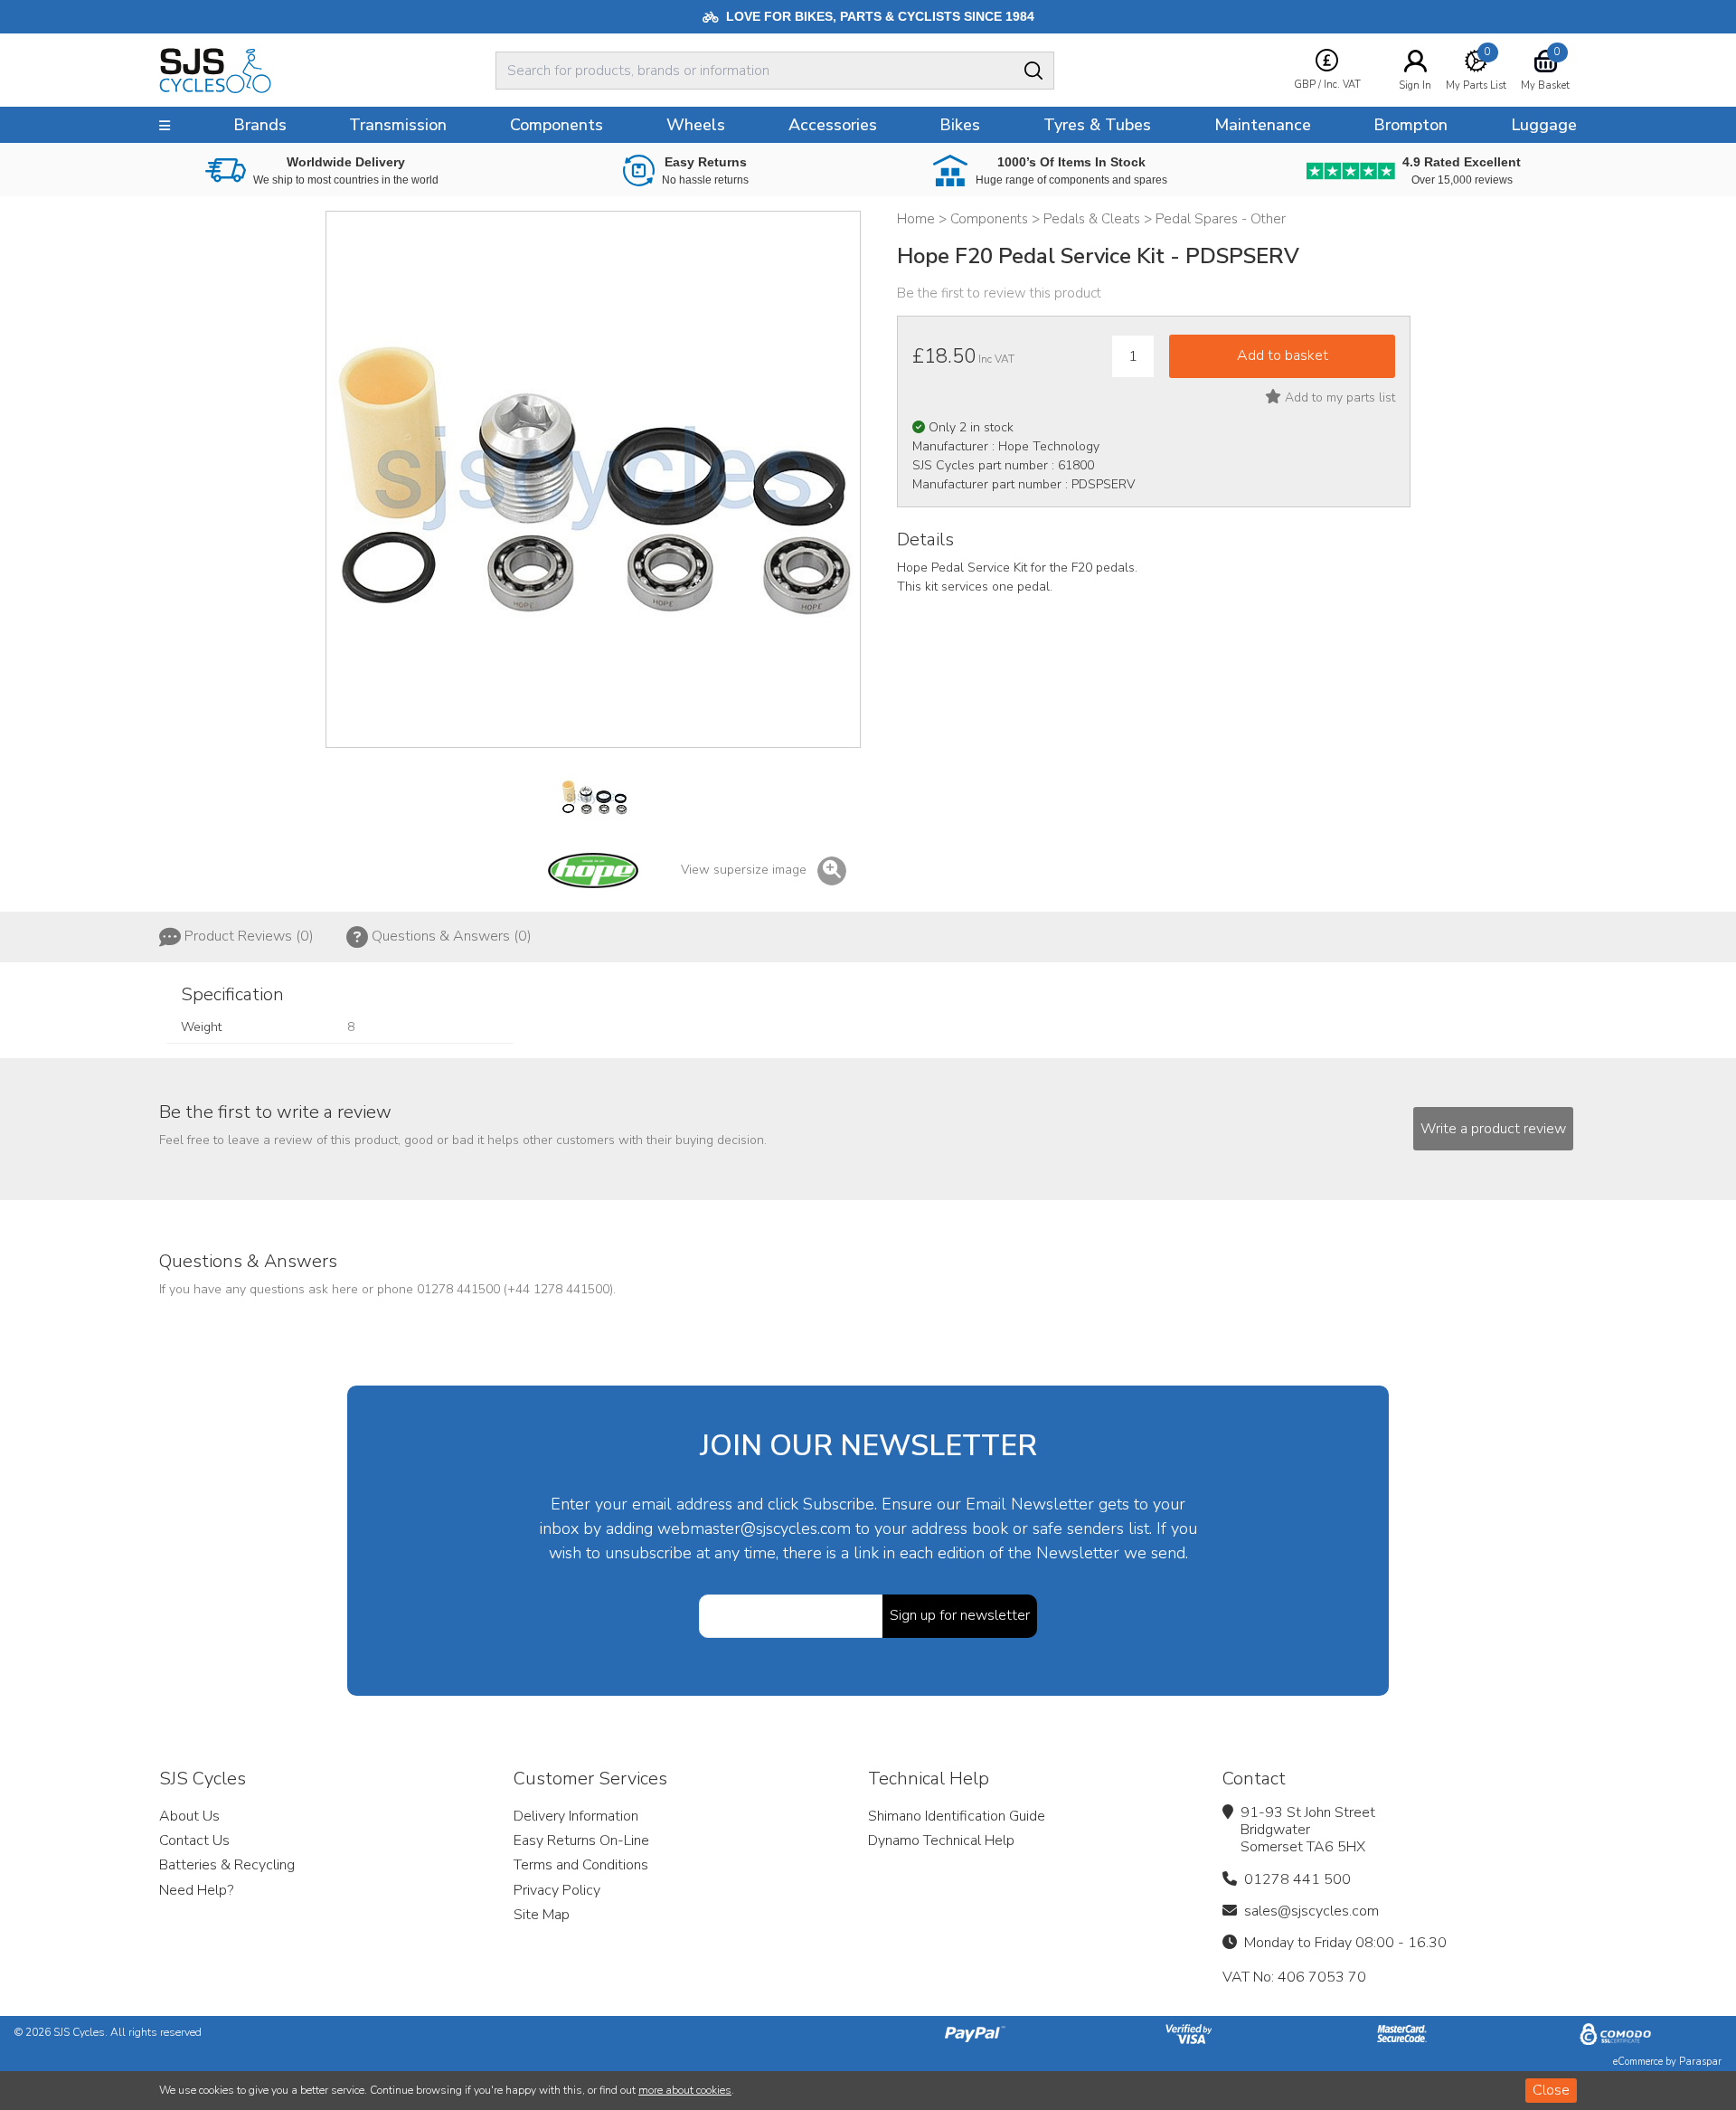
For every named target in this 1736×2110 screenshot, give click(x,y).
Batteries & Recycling (227, 1865)
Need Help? (196, 1890)
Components (557, 125)
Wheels (696, 125)
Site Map (542, 1915)
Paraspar (1700, 2062)
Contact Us (194, 1840)
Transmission (398, 125)
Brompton (1410, 125)
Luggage (1544, 125)
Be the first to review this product (999, 293)
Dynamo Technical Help (941, 1840)
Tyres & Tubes (1097, 125)
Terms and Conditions (581, 1865)
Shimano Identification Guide (957, 1816)
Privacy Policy (557, 1890)
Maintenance (1263, 125)
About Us (189, 1816)
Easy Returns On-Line (581, 1840)
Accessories (833, 125)
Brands (260, 125)
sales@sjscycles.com (1311, 1911)
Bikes (960, 125)
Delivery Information (576, 1816)
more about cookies (685, 2090)
